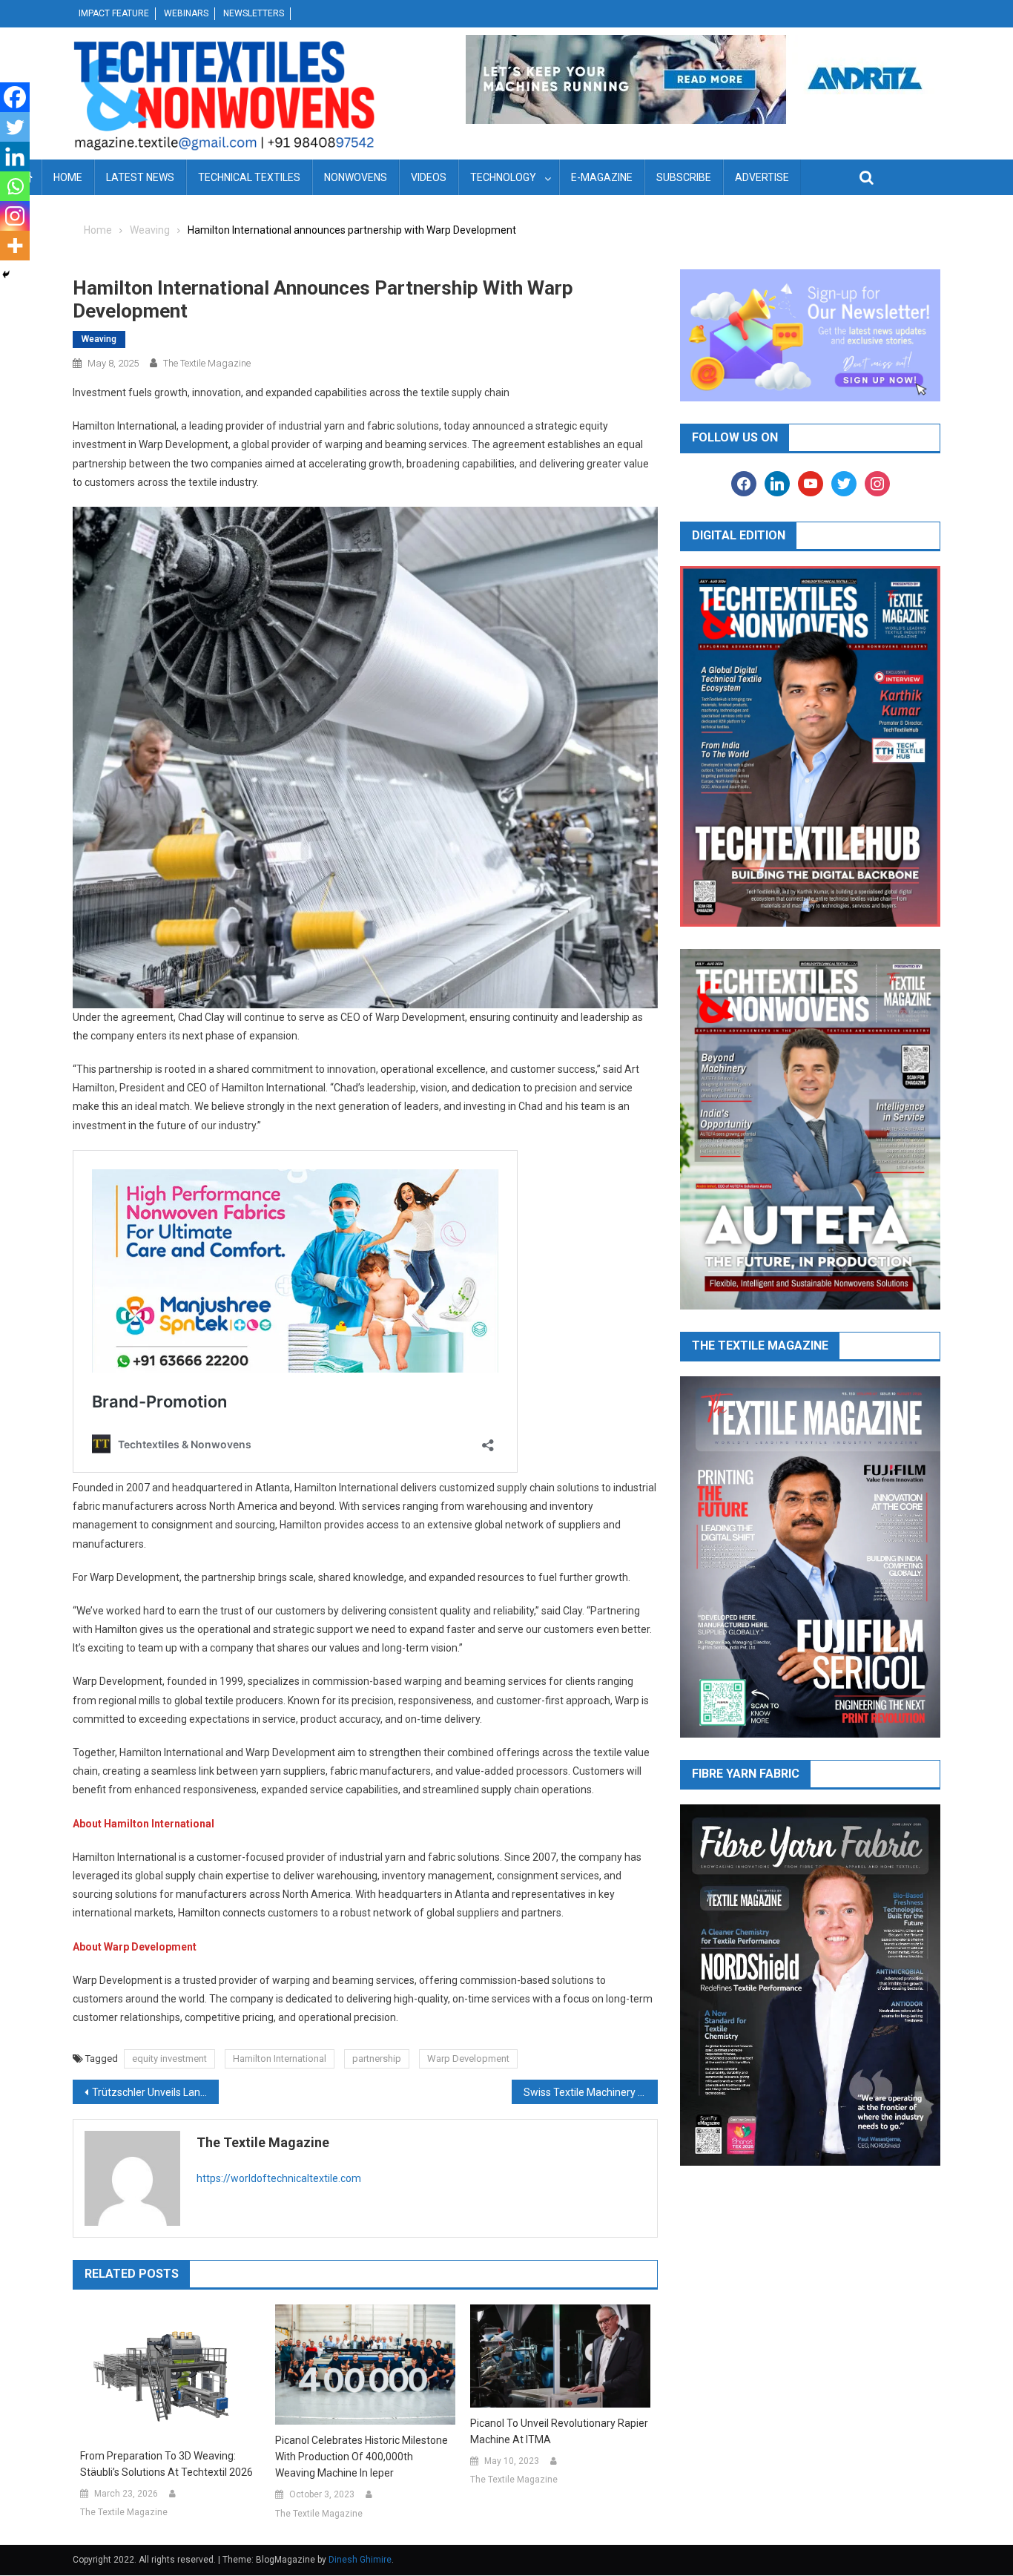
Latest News (140, 177)
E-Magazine (602, 177)
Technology (503, 177)
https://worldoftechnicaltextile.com (279, 2178)
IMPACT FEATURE (114, 13)
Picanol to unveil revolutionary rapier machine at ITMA (559, 2431)
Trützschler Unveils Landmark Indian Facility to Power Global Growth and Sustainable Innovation (155, 2092)
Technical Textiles (249, 177)
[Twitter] (15, 127)
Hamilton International (280, 2058)
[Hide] (6, 275)
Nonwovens (356, 177)
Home (68, 177)
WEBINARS (186, 13)
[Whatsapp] (15, 186)
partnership (377, 2058)
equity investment (169, 2058)
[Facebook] (15, 97)
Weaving (99, 339)
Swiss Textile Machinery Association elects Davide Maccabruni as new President (591, 2092)
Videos (429, 177)
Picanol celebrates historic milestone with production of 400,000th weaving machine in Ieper (362, 2457)
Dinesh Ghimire (360, 2560)
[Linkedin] (15, 157)
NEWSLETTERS (254, 13)
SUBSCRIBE (684, 177)
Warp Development (468, 2058)
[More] (15, 246)
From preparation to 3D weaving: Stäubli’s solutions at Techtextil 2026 (166, 2464)
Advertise (762, 177)
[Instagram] (15, 216)
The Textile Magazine (207, 363)
